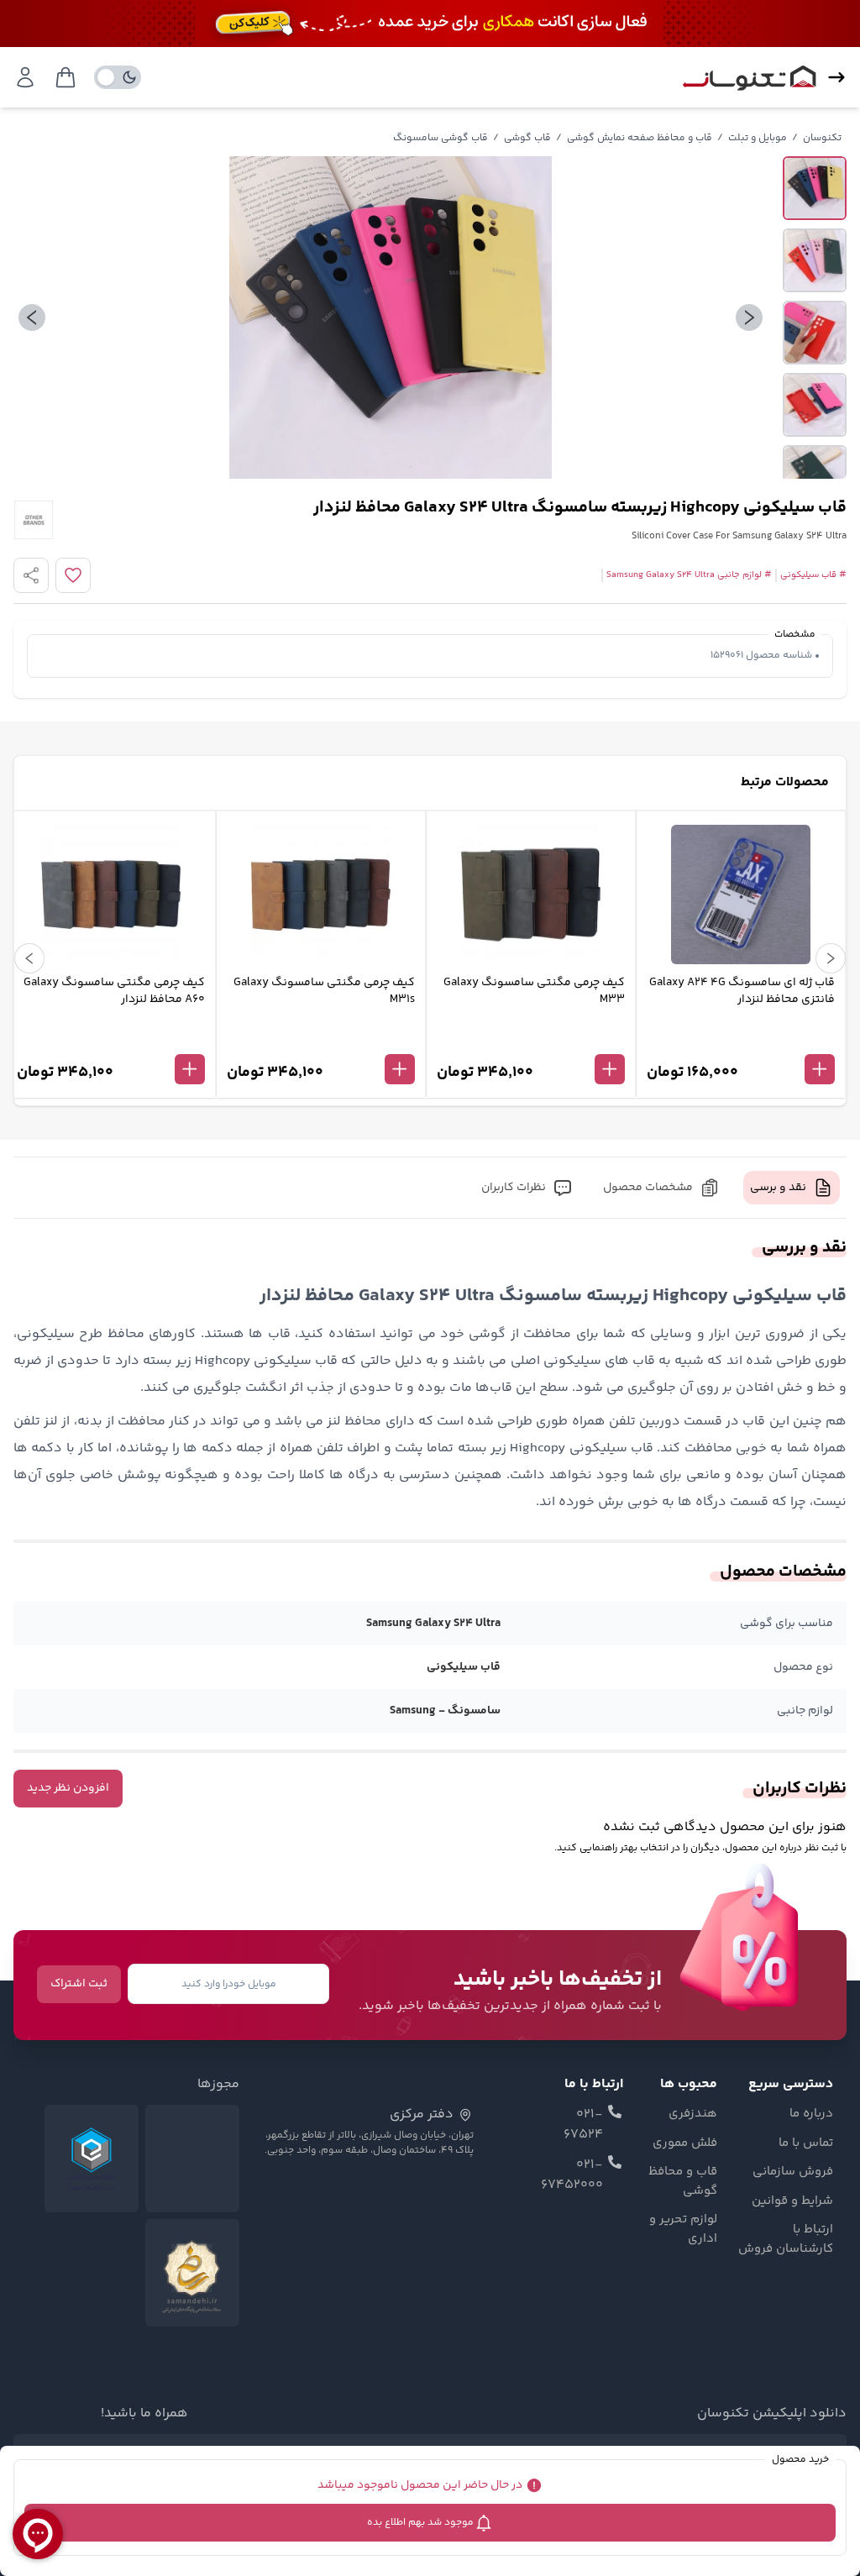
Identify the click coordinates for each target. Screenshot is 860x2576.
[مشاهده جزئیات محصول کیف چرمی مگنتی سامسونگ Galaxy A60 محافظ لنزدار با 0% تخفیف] (111, 1041)
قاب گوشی (527, 138)
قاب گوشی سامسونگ (440, 138)
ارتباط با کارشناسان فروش (786, 2240)
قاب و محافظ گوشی (682, 2182)
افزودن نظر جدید (68, 1788)
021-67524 (583, 2125)
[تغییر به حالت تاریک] (118, 77)
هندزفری (692, 2114)
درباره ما (811, 2114)
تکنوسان (822, 138)
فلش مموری (684, 2143)
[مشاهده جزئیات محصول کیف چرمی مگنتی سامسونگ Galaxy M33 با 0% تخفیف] (531, 1041)
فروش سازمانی (793, 2172)
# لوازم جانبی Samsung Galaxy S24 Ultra (689, 575)
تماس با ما (806, 2143)
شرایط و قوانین (792, 2201)
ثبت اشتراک (79, 1984)
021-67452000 (572, 2175)
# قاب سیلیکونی (813, 575)
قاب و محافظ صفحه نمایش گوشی (640, 138)
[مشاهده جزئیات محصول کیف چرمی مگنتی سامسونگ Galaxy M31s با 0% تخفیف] (321, 1041)
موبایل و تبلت (758, 138)
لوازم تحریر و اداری (683, 2230)
